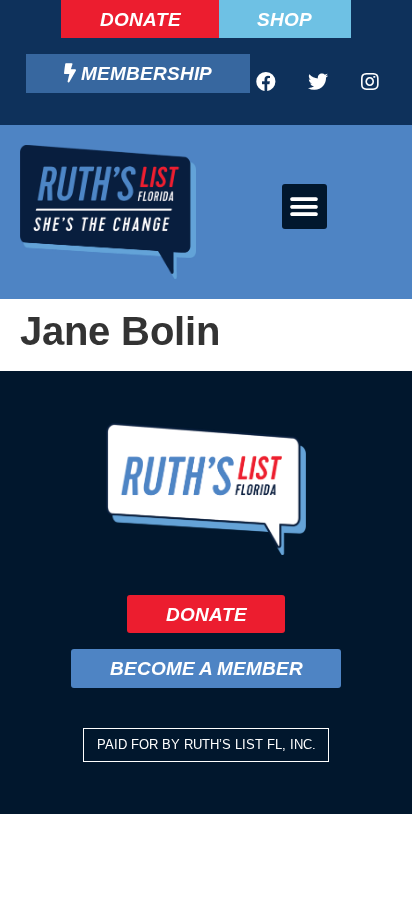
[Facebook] (266, 82)
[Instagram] (370, 82)
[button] (304, 206)
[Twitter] (318, 82)
